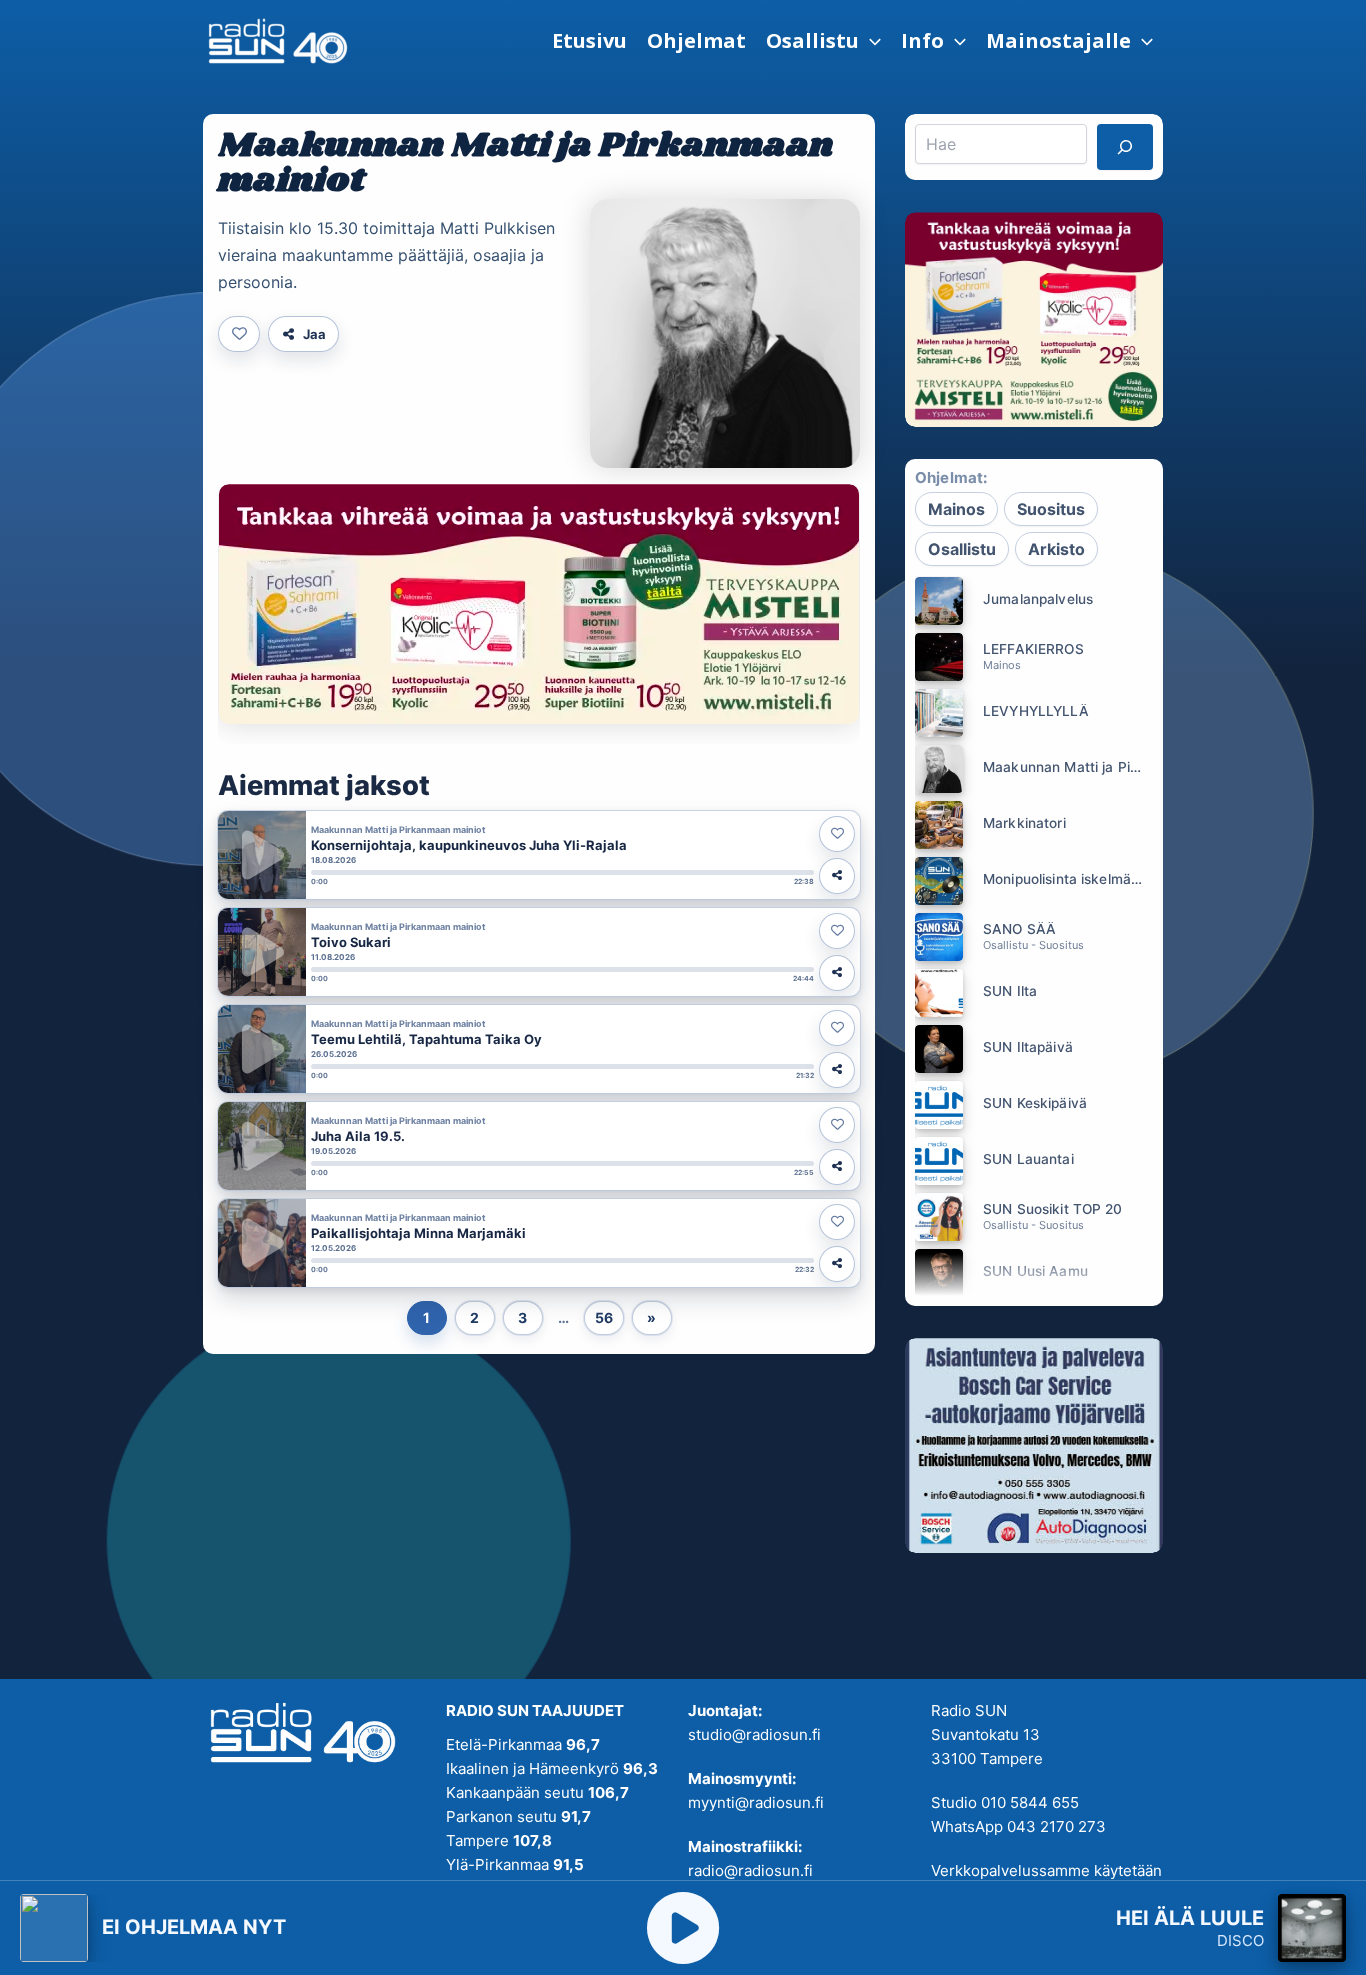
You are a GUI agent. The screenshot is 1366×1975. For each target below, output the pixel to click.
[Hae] (1125, 147)
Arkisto (1056, 549)
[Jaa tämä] (837, 876)
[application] (870, 41)
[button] (823, 41)
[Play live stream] (683, 1928)
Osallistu (962, 549)
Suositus (1051, 509)
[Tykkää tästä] (239, 334)
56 (604, 1317)
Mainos (956, 509)
